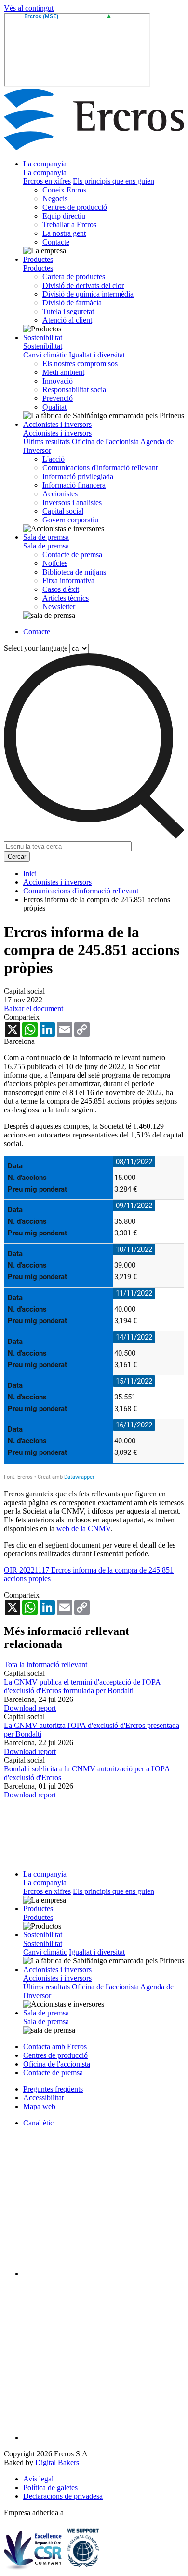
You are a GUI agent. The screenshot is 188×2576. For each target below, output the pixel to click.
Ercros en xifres (47, 181)
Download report (30, 1708)
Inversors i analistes (72, 502)
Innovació (58, 381)
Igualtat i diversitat (97, 355)
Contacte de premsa (72, 555)
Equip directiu (64, 216)
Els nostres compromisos (80, 363)
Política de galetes (50, 2487)
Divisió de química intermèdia (88, 294)
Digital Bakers (57, 2462)
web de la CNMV (83, 1528)
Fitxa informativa (68, 581)
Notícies (55, 563)
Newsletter (59, 607)
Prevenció (58, 398)
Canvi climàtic (45, 355)
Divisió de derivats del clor (83, 285)
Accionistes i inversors (57, 424)
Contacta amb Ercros (55, 2047)
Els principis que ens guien (114, 181)
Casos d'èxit (61, 589)
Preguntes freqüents (53, 2089)
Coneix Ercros (64, 190)
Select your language (36, 648)
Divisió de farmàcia (72, 303)
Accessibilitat (43, 2098)
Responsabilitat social (75, 390)
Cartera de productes (74, 277)
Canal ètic (38, 2123)
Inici (30, 873)
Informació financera (74, 485)
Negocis (55, 199)
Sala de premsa (46, 537)
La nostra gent (64, 233)
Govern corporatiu (70, 520)
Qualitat (54, 407)
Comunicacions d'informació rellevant (100, 468)
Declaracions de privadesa (63, 2496)
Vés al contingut (29, 8)
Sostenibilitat (43, 337)
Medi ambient (63, 372)
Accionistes (60, 494)
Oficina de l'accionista (105, 442)
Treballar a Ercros (69, 225)
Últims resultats (47, 442)
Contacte (56, 242)
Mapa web (39, 2106)
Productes (38, 259)
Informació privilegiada (78, 476)
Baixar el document (34, 1008)
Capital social (63, 511)
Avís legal (38, 2479)
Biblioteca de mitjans (74, 572)
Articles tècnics (66, 598)
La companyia (45, 164)
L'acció (54, 459)
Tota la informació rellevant (46, 1665)
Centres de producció (75, 207)
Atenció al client (67, 320)
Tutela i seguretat (68, 311)
